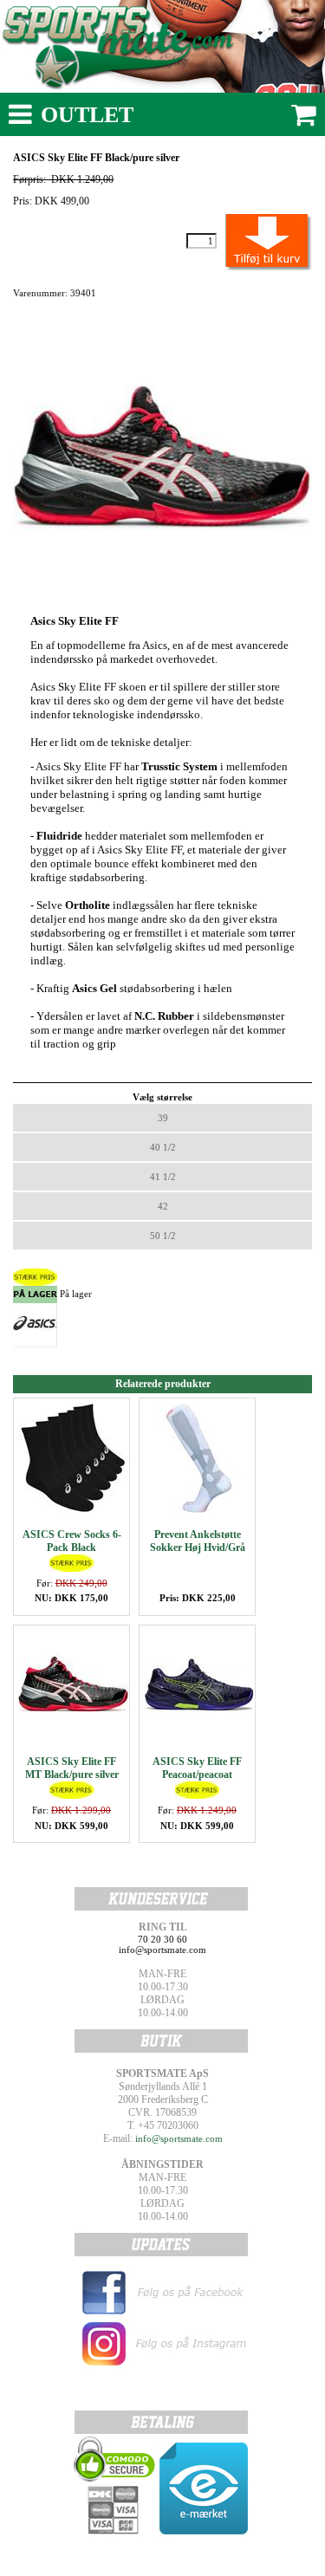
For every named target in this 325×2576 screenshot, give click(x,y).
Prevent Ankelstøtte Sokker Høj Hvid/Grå (198, 1541)
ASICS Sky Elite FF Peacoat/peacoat (197, 1768)
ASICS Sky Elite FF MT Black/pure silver (72, 1768)
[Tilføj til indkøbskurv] (249, 241)
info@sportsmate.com (179, 2138)
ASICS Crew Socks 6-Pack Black (72, 1541)
